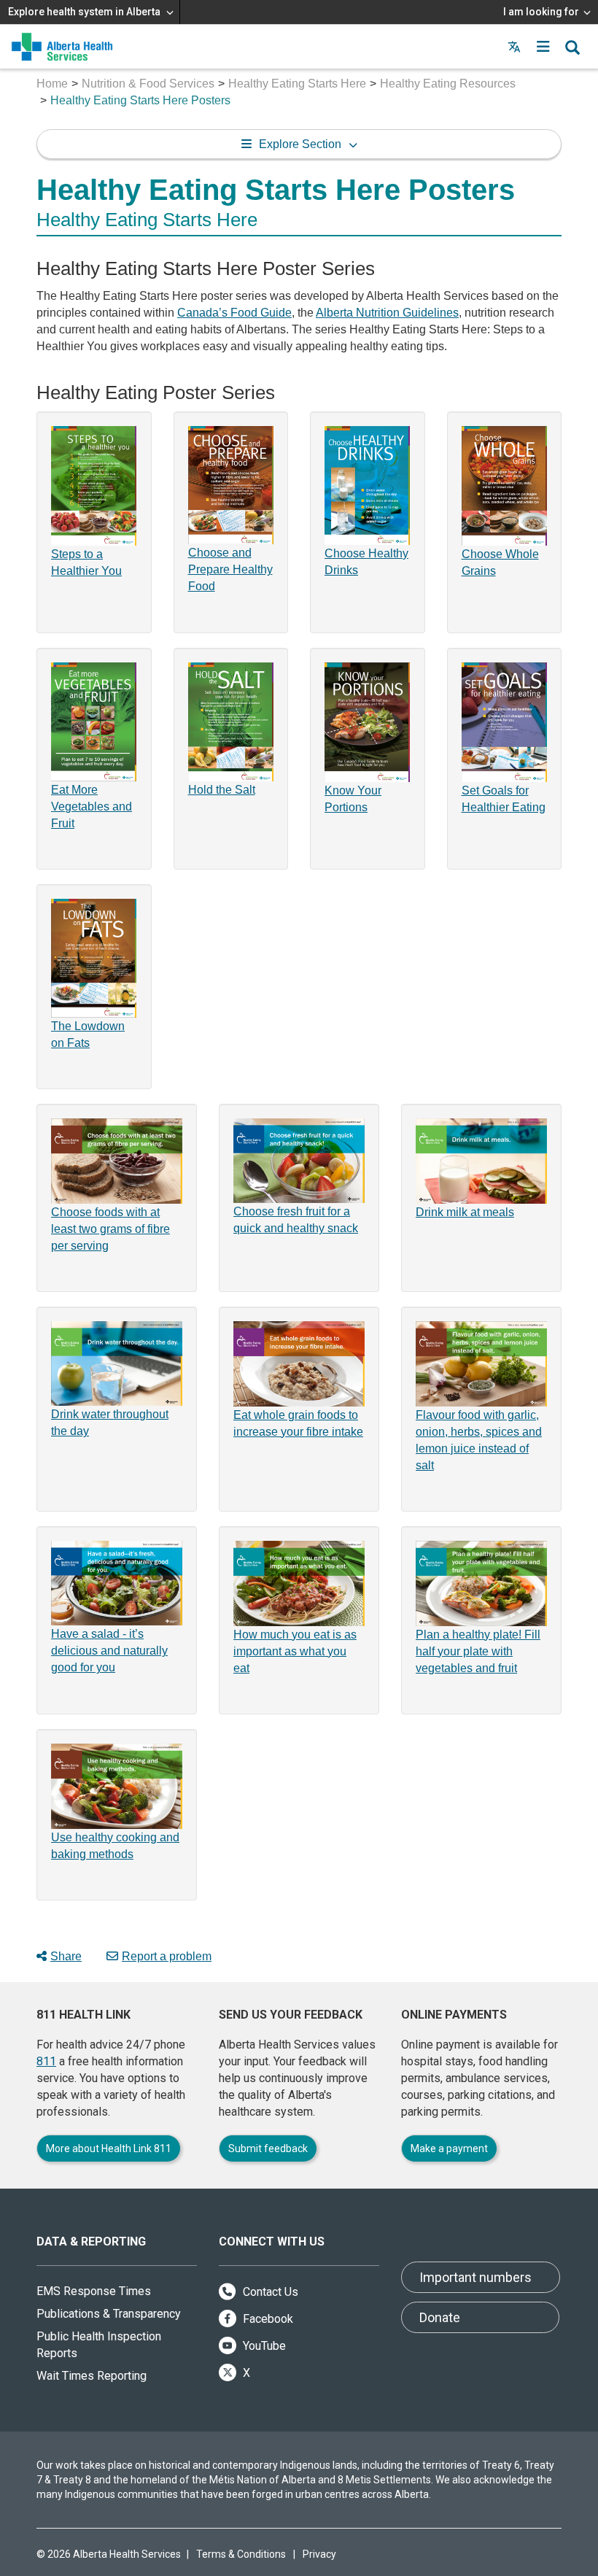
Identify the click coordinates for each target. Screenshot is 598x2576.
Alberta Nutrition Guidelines (387, 313)
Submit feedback (268, 2148)
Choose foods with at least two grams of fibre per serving (110, 1229)
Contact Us (269, 2292)
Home (52, 84)
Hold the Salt (222, 790)
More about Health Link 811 (109, 2148)
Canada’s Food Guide (234, 313)
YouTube (263, 2346)
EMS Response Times (94, 2291)
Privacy (319, 2554)
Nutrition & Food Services (148, 84)
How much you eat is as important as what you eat (295, 1651)
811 (46, 2061)
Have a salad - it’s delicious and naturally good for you (109, 1651)
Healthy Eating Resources (448, 84)
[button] (543, 47)
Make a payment (449, 2148)
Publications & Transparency (109, 2314)
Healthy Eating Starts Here (297, 84)
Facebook (267, 2319)
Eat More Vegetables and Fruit (92, 807)
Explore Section (300, 144)
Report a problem (167, 1956)
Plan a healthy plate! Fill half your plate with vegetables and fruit (478, 1651)
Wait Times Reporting (92, 2376)
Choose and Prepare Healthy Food (230, 569)
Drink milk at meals (465, 1212)
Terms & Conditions (241, 2554)
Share (66, 1956)
